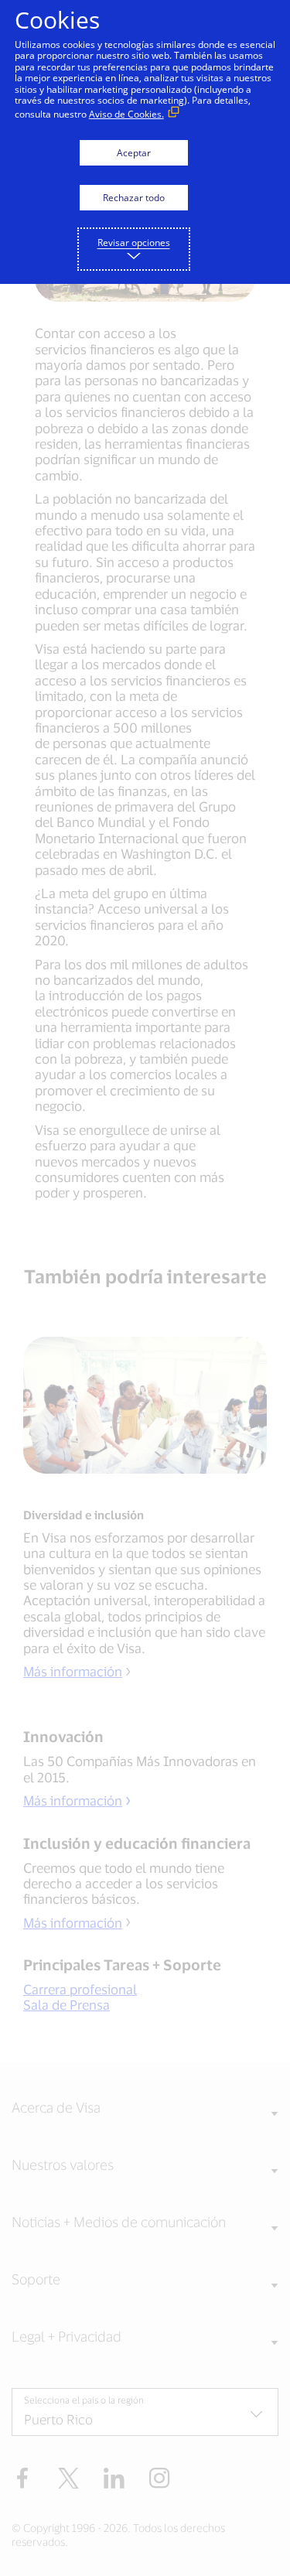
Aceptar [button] (134, 153)
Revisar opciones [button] (134, 243)
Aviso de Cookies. (126, 114)
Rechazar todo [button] (134, 198)
